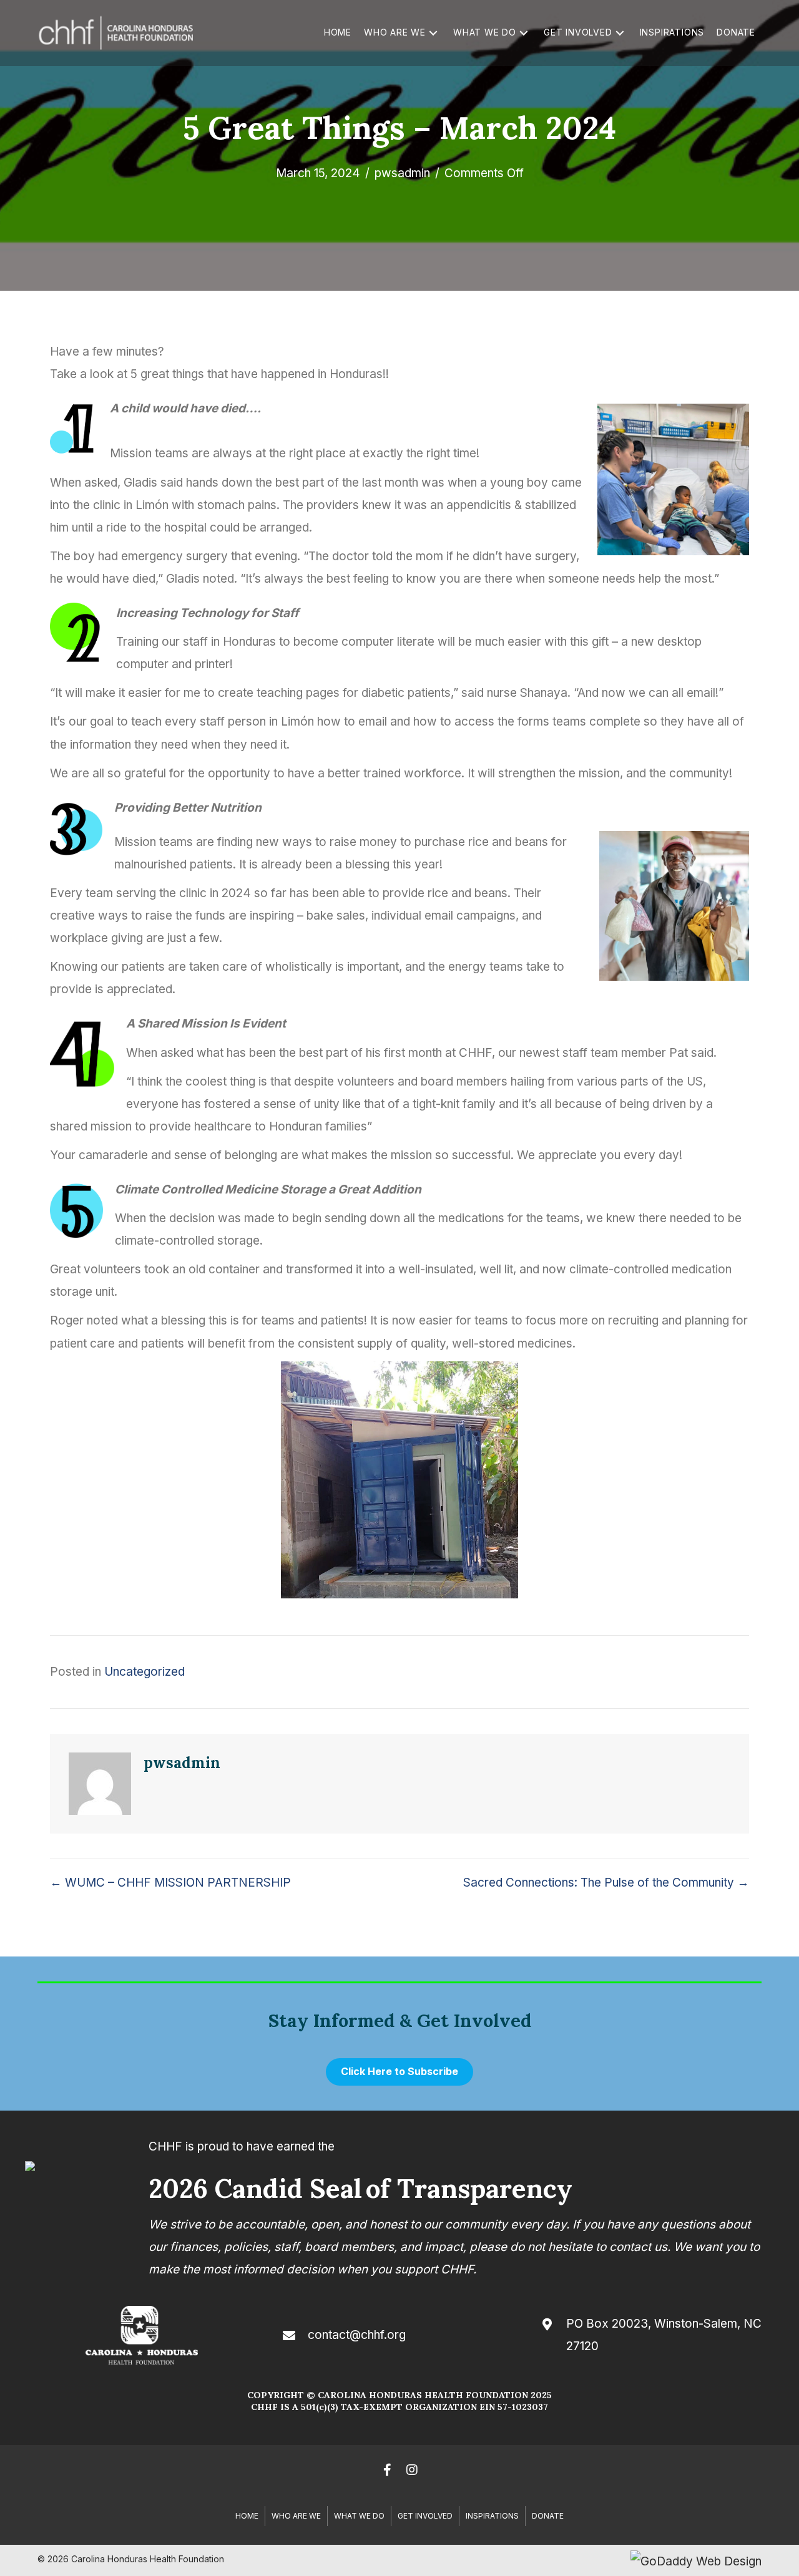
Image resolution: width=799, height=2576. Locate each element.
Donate (548, 2516)
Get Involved (425, 2516)
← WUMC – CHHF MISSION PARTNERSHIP (170, 1883)
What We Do (359, 2516)
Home (247, 2516)
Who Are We (296, 2516)
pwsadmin (402, 173)
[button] (433, 33)
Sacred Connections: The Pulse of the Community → (606, 1883)
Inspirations (492, 2516)
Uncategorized (145, 1672)
